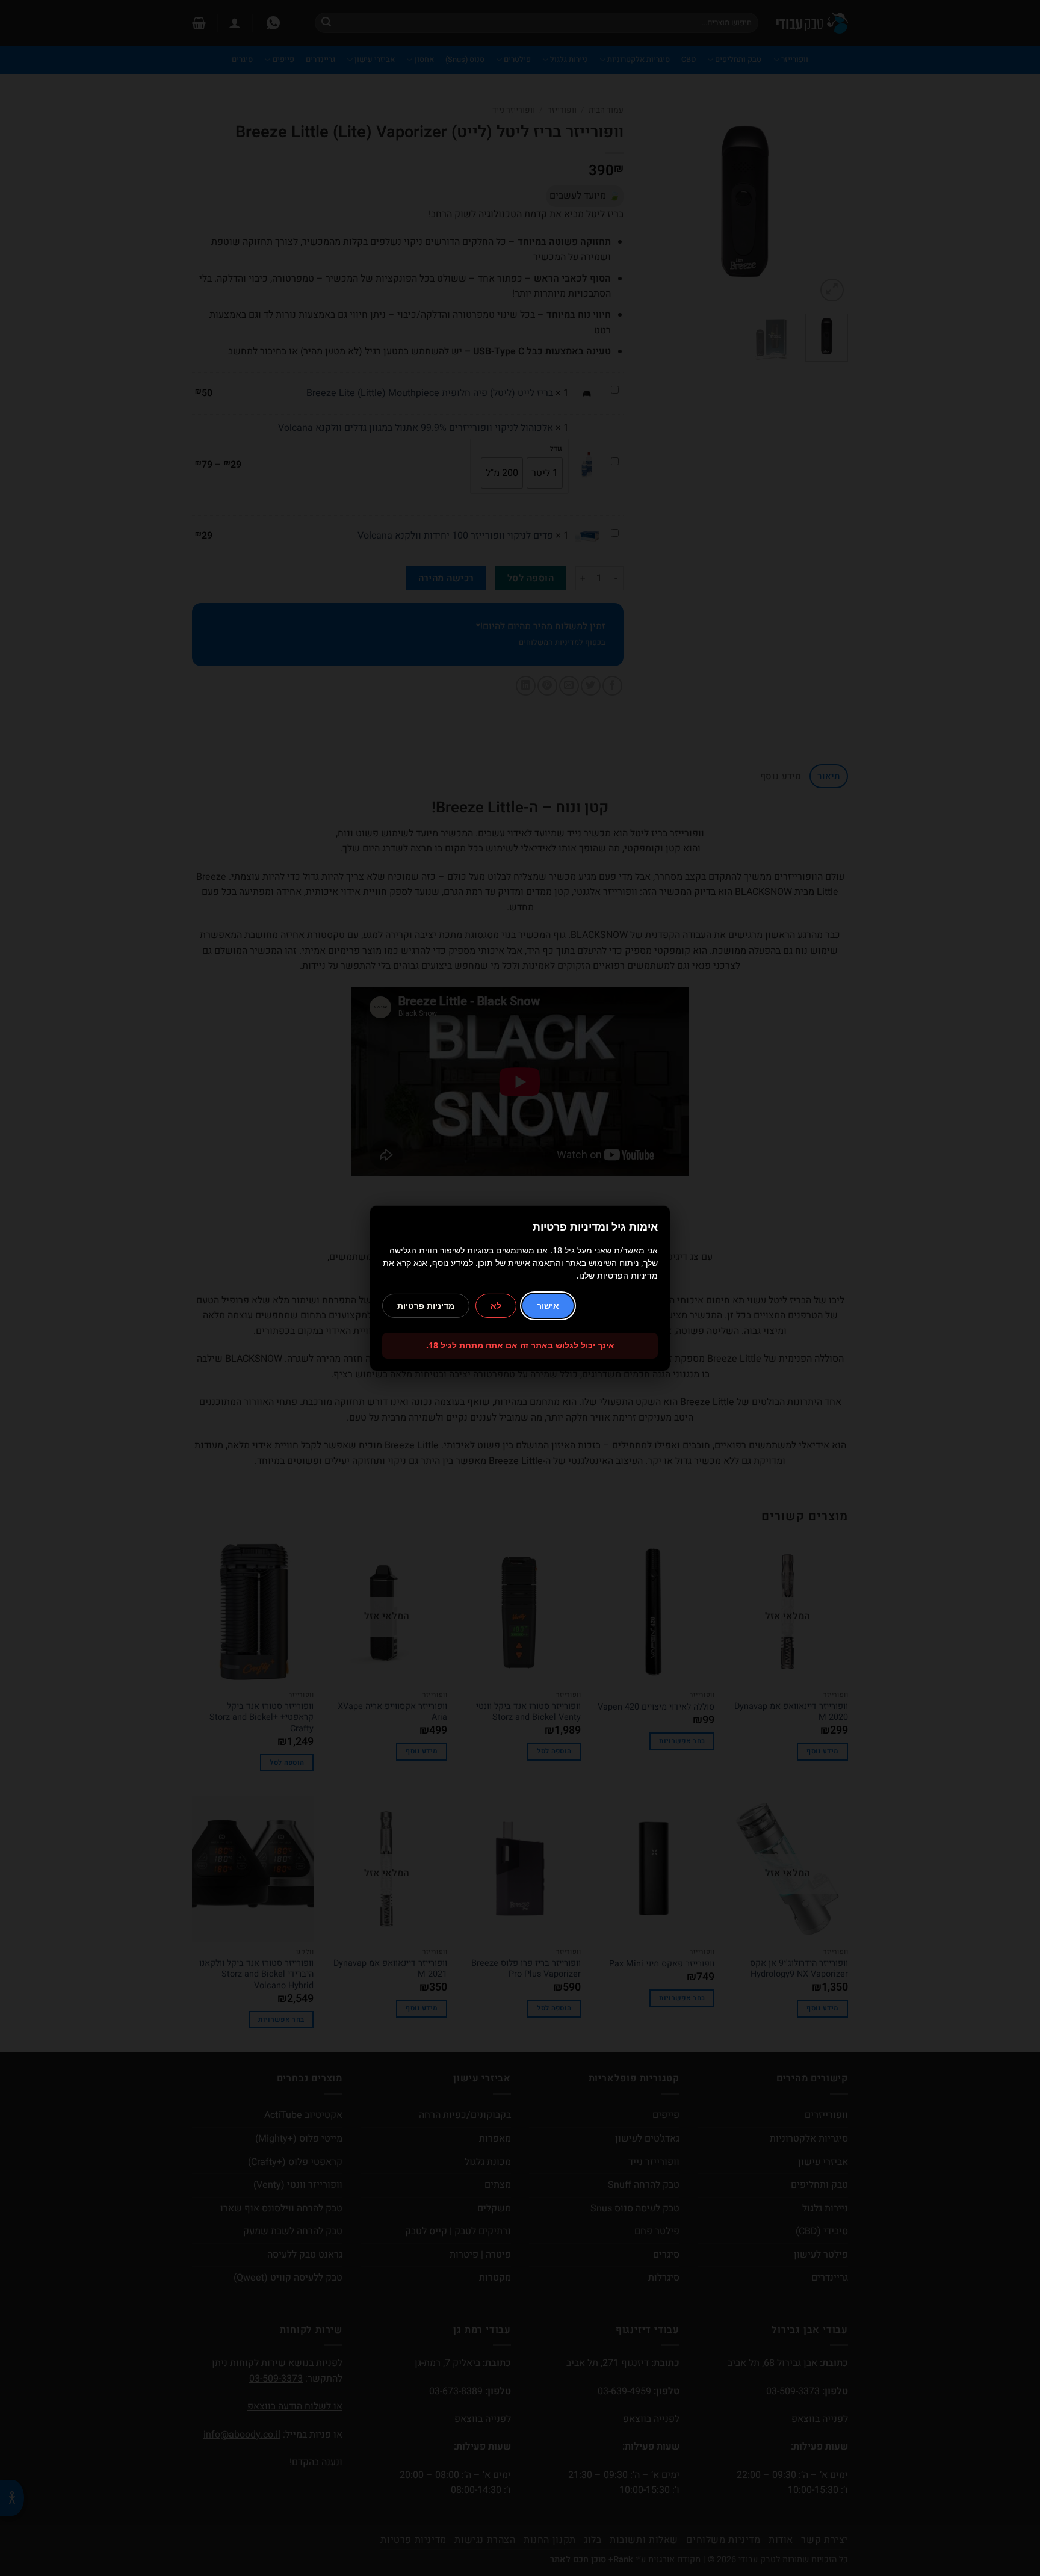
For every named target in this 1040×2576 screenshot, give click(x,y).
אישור (548, 1305)
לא (496, 1305)
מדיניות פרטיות (426, 1305)
